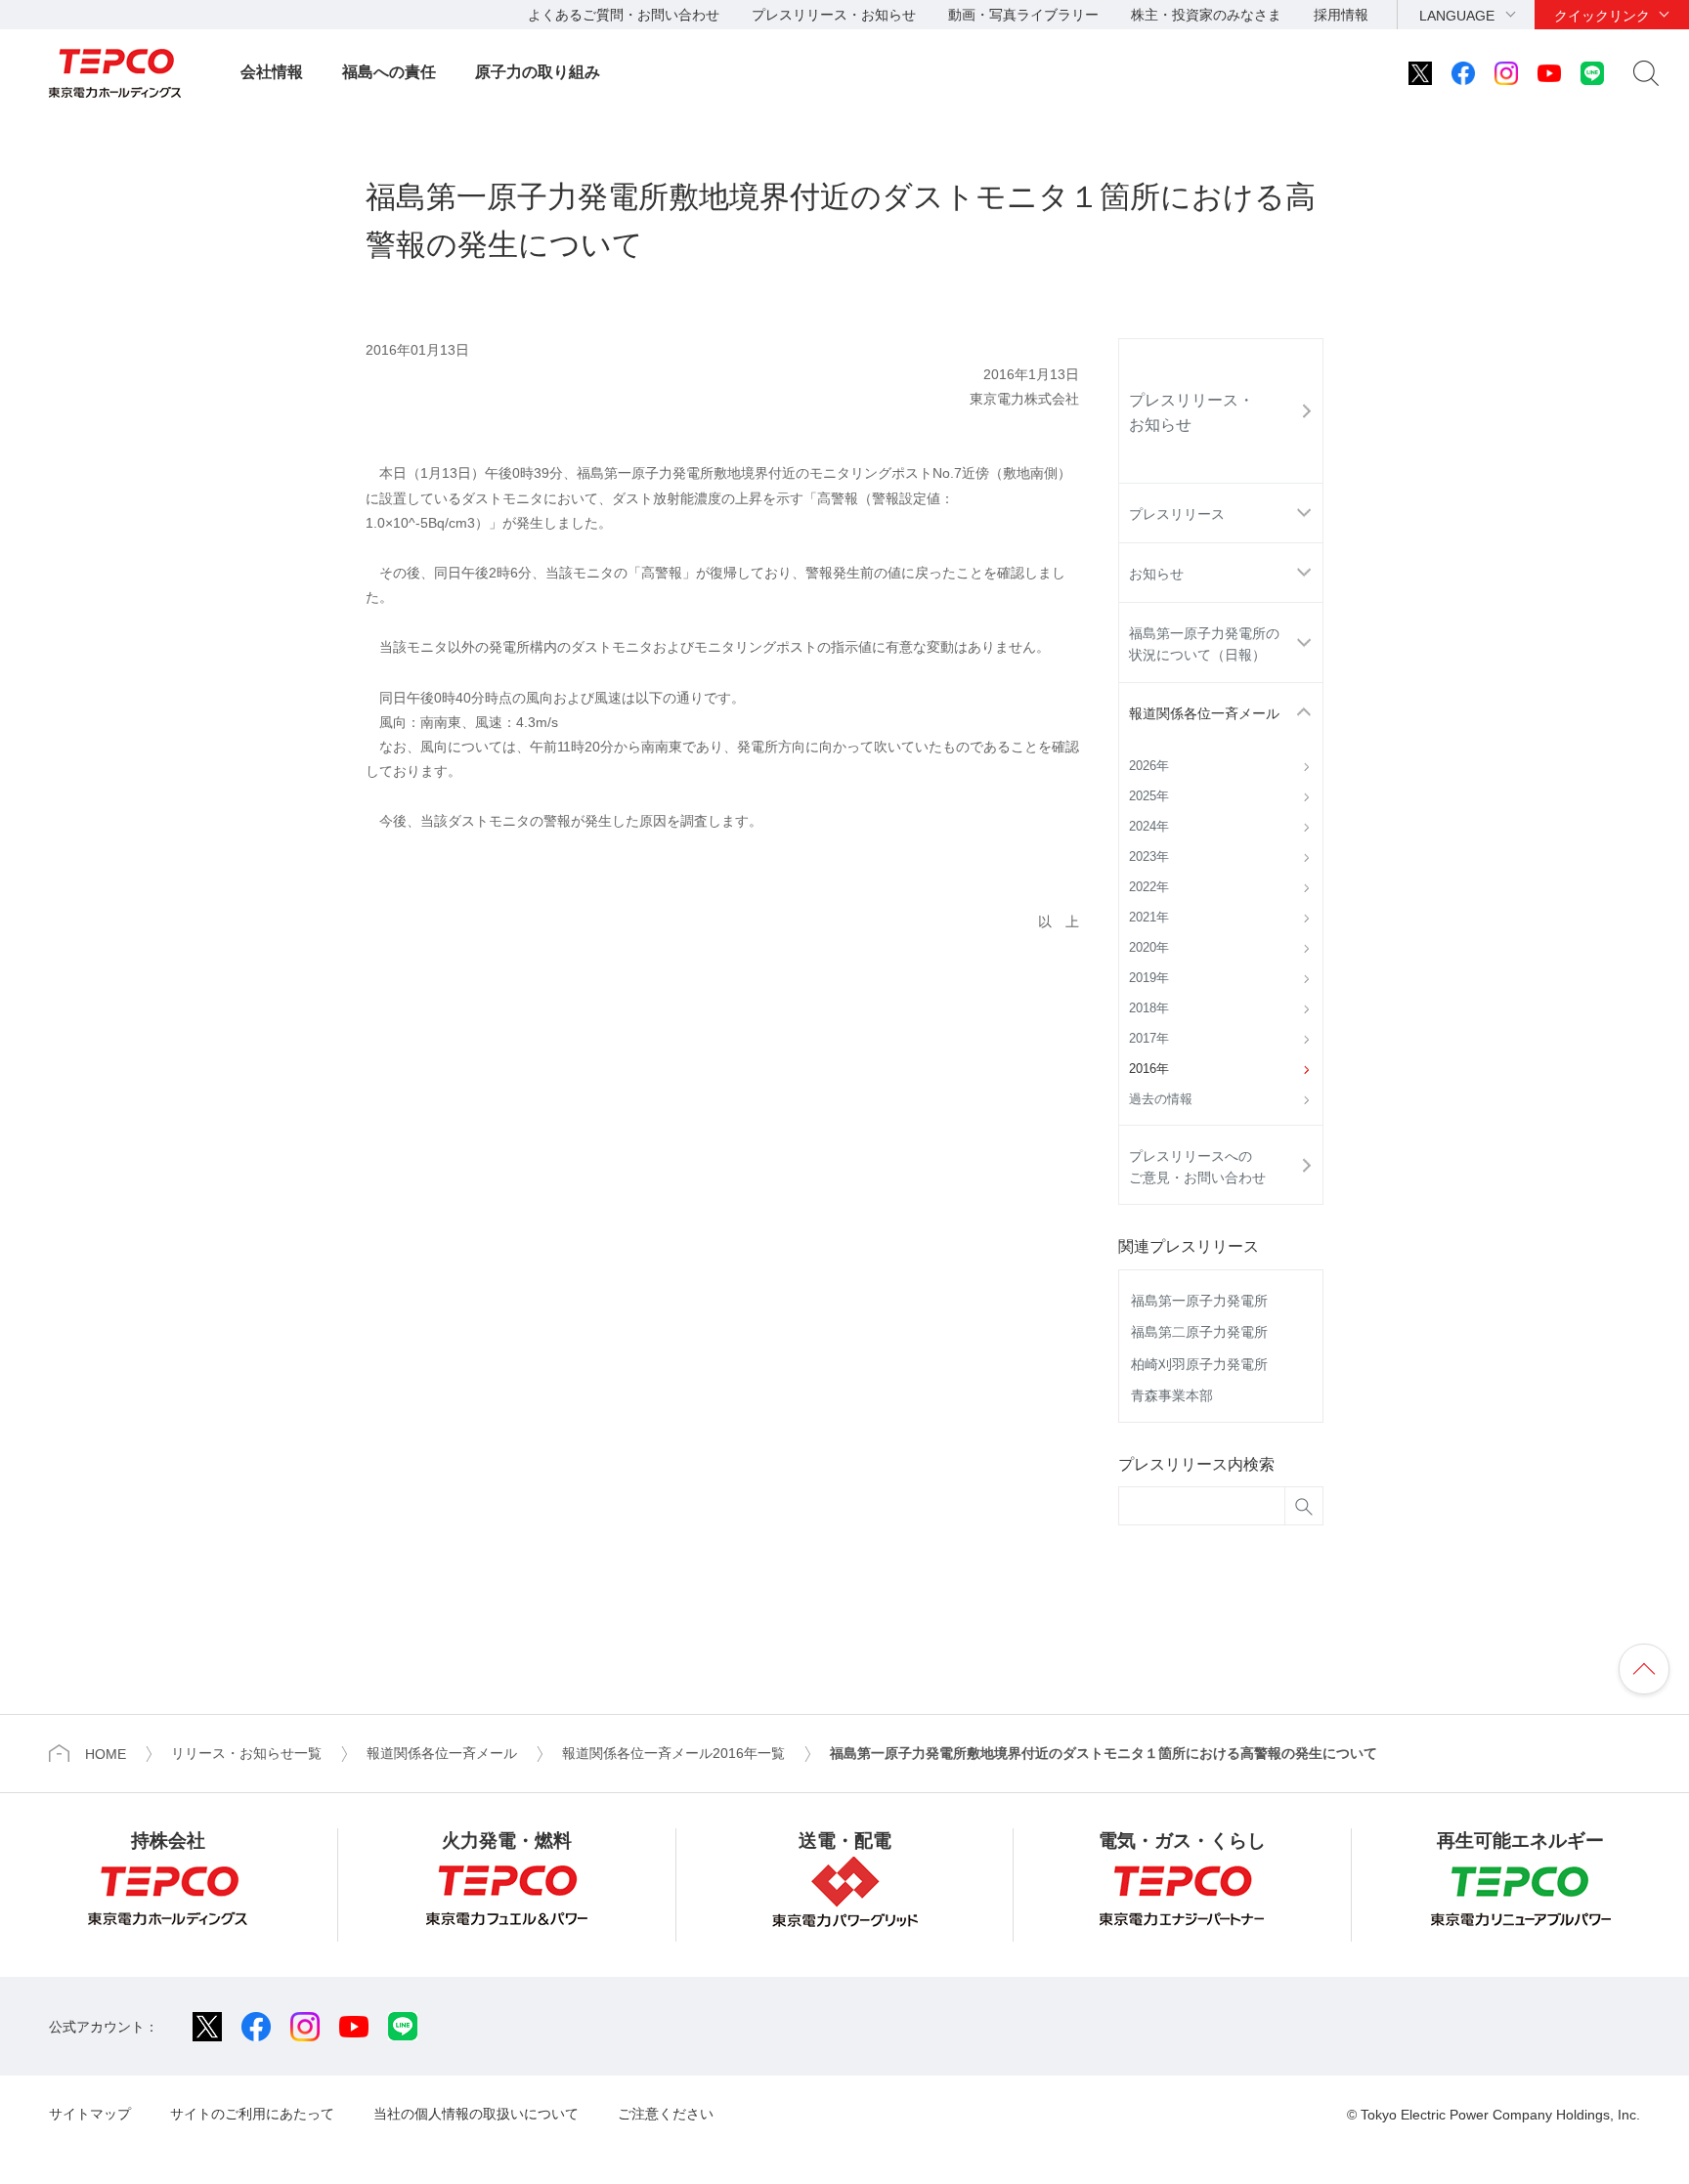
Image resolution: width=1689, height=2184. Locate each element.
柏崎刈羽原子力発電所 (1199, 1364)
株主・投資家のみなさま (1206, 15)
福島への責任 (389, 72)
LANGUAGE (1457, 16)
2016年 (1149, 1069)
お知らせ (1156, 574)
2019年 (1149, 978)
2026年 (1149, 766)
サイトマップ (90, 2114)
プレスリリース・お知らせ (834, 15)
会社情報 (272, 72)
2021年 (1149, 918)
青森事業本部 (1172, 1395)
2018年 (1149, 1008)
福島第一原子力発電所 (1199, 1301)
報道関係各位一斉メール (1204, 713)
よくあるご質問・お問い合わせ (624, 15)
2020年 (1149, 948)
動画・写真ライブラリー (1023, 15)
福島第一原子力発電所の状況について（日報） (1204, 644)
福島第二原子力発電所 (1199, 1332)
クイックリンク (1602, 16)
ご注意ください (666, 2114)
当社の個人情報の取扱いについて (476, 2114)
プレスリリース (1177, 514)
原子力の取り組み (538, 72)
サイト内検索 (1646, 73)
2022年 (1149, 887)
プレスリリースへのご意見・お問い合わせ (1197, 1167)
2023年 (1149, 857)
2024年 (1149, 827)
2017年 (1149, 1039)
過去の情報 (1161, 1099)
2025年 (1149, 796)
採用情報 (1341, 15)
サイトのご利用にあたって (252, 2114)
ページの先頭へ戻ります (1644, 1669)
